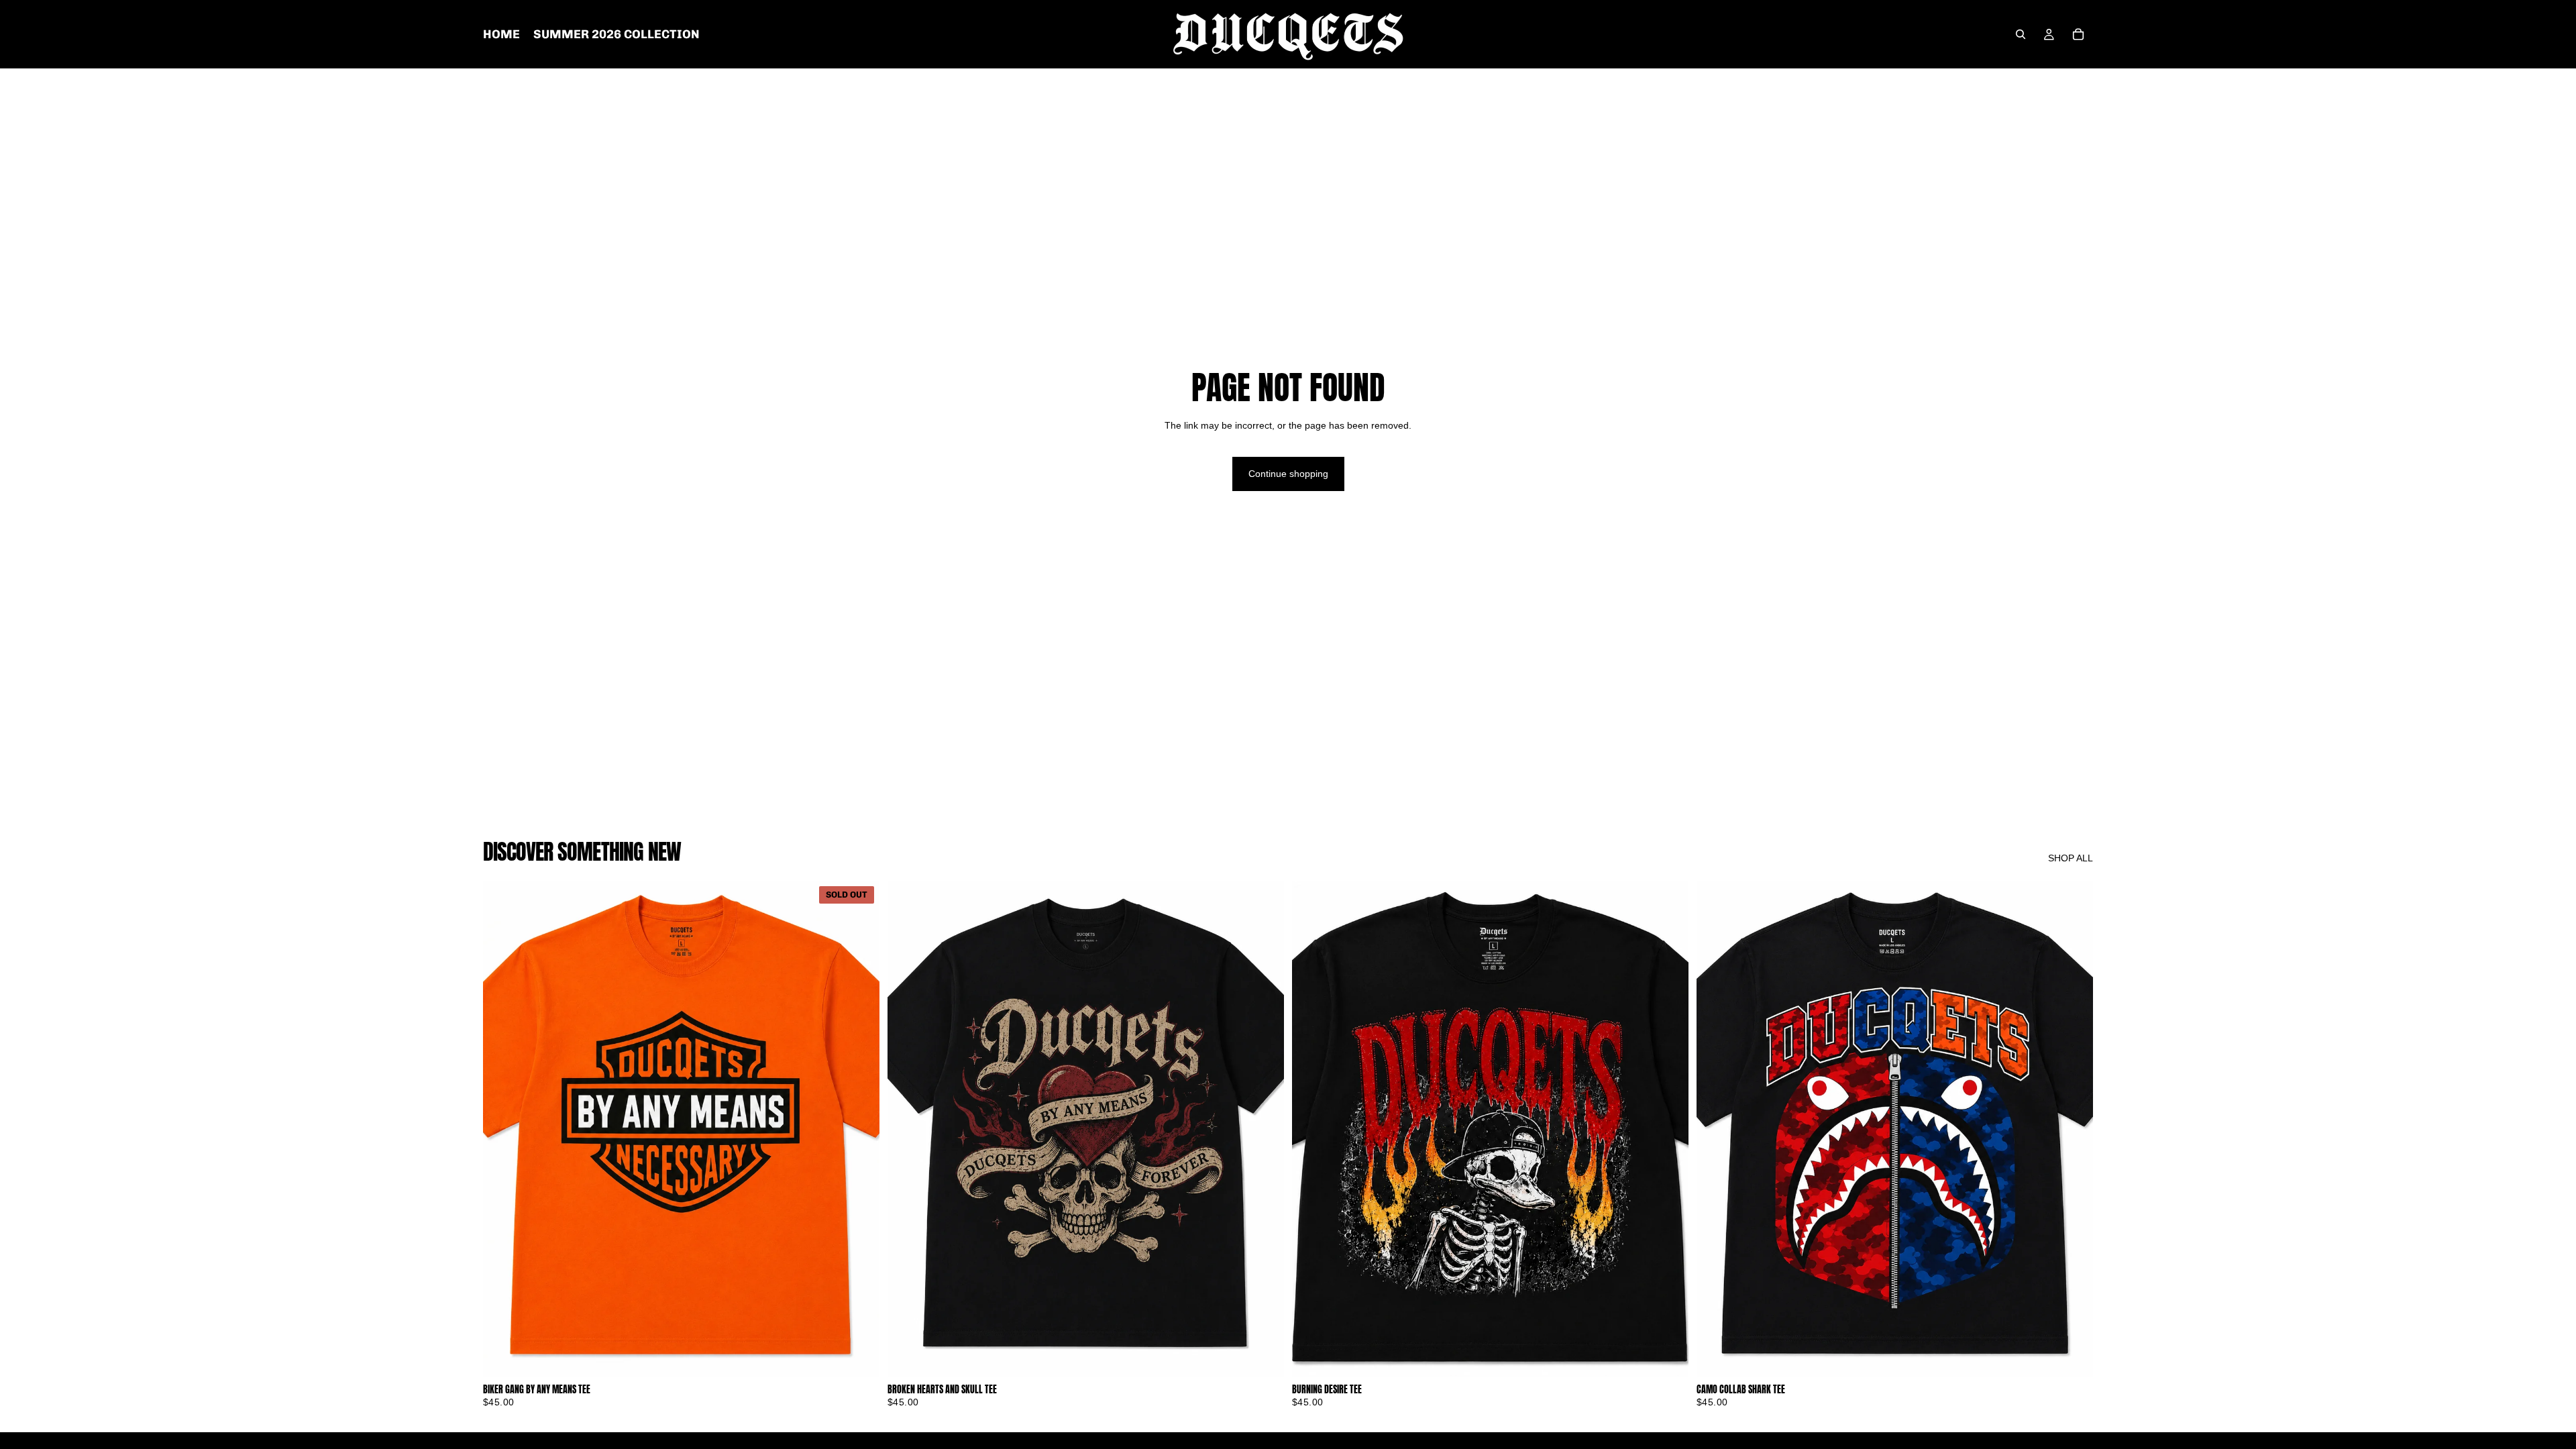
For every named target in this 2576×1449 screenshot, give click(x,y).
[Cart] (2078, 34)
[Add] (1668, 1356)
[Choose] (1263, 1356)
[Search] (2021, 34)
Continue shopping (1288, 474)
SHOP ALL (2071, 858)
